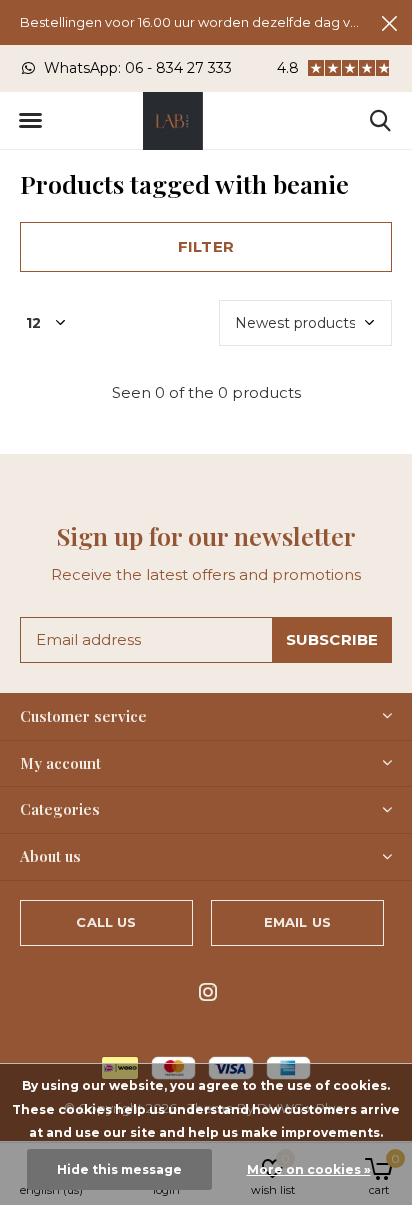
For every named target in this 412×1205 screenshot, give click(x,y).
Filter (206, 246)
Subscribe (332, 639)
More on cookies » (309, 1169)
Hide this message (119, 1169)
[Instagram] (208, 992)
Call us (106, 922)
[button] (30, 121)
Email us (297, 922)
